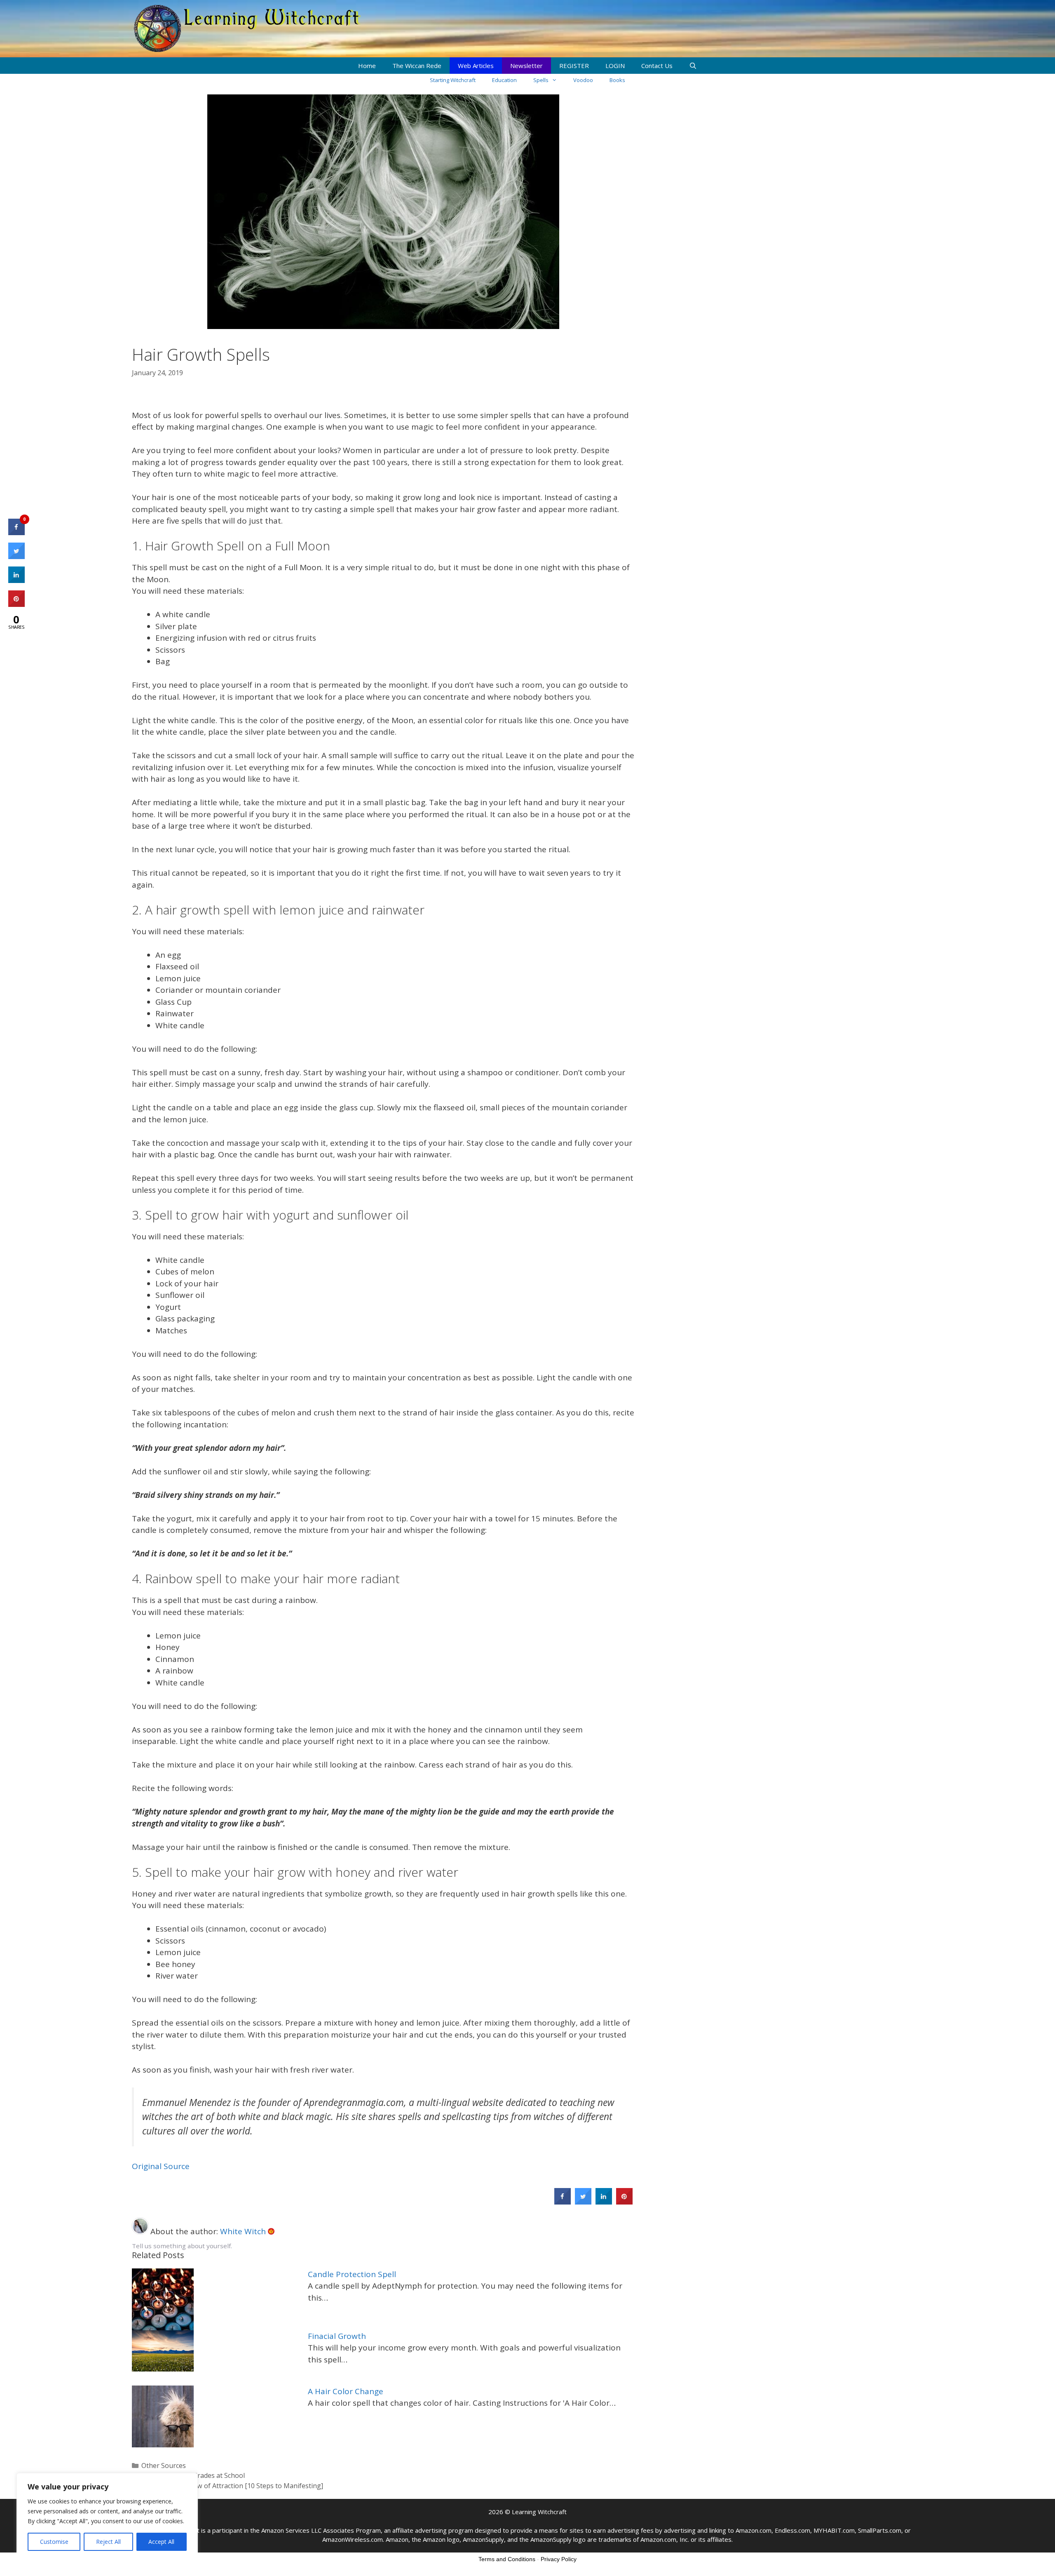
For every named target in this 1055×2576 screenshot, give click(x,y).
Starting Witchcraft (453, 80)
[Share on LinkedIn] (16, 581)
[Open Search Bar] (693, 66)
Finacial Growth (337, 2336)
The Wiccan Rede (417, 66)
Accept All (161, 2542)
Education (504, 80)
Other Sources (164, 2466)
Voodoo (583, 80)
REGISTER (574, 66)
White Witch (244, 2231)
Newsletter (526, 66)
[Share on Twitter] (583, 2202)
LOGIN (615, 66)
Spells (541, 80)
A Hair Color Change (346, 2391)
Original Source (161, 2166)
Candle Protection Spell (352, 2274)
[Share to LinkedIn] (604, 2202)
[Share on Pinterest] (624, 2202)
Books (617, 80)
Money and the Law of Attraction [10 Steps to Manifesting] (232, 2486)
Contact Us (657, 66)
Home (367, 66)
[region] (107, 2516)
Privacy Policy (559, 2559)
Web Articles (476, 66)
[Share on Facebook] (563, 2202)
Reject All (108, 2542)
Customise (54, 2542)
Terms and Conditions (507, 2559)
